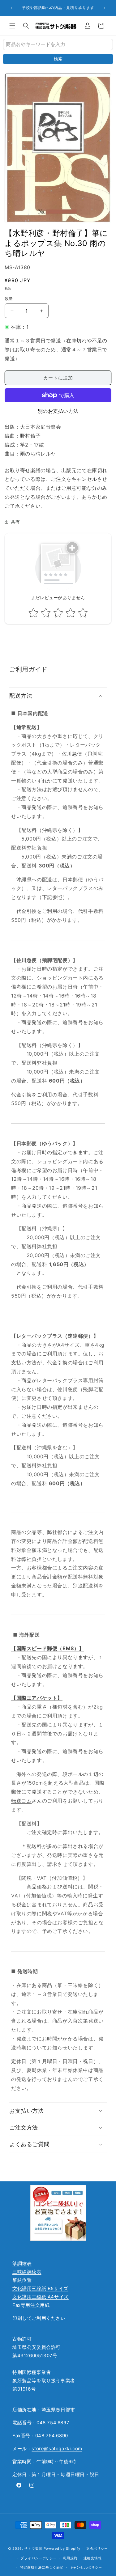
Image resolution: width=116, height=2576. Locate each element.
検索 (58, 59)
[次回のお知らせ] (105, 8)
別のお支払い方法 (58, 411)
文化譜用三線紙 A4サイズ (41, 2297)
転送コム (21, 1801)
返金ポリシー (97, 2548)
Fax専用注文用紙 (31, 2305)
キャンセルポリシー (86, 2567)
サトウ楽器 (33, 2548)
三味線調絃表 (27, 2272)
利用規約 (70, 2558)
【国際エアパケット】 (37, 1698)
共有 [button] (15, 522)
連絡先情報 (93, 2558)
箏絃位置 (22, 2280)
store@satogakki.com (57, 2449)
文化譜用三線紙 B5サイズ (40, 2288)
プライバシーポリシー (39, 2558)
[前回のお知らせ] (11, 8)
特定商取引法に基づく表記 (42, 2567)
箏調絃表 (22, 2263)
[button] (12, 26)
